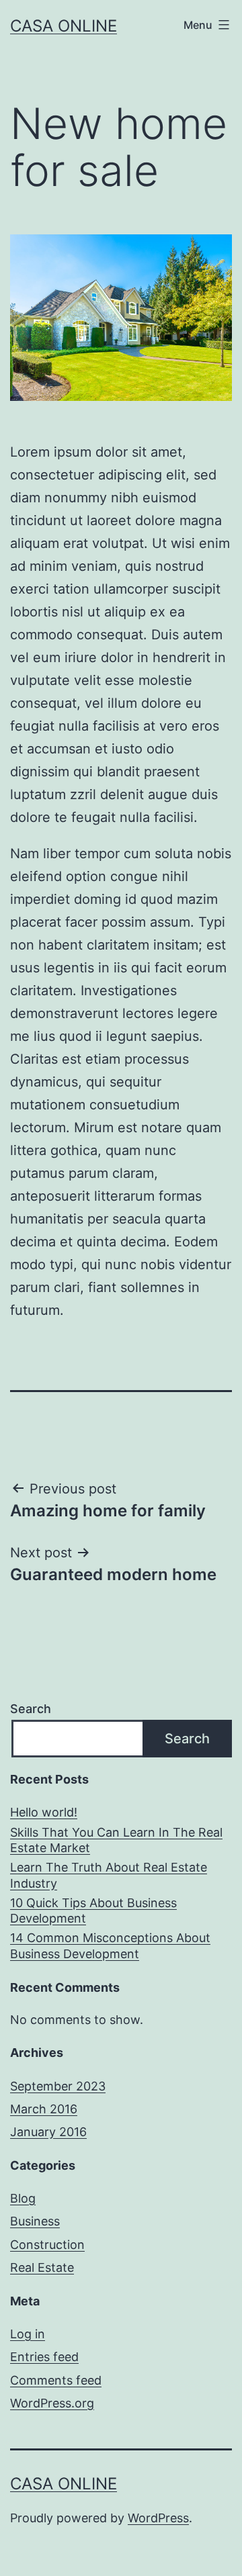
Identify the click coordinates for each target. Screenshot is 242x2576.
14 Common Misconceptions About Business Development (110, 1945)
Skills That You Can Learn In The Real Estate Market (116, 1840)
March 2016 (44, 2109)
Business (35, 2221)
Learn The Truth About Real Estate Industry (109, 1875)
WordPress (158, 2518)
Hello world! (44, 1812)
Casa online (64, 26)
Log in (28, 2334)
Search (31, 1709)
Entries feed (44, 2357)
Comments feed (56, 2380)
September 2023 (58, 2086)
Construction (47, 2245)
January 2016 (48, 2132)
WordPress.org (52, 2403)
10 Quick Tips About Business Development (93, 1911)
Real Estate (42, 2267)
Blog (23, 2198)
